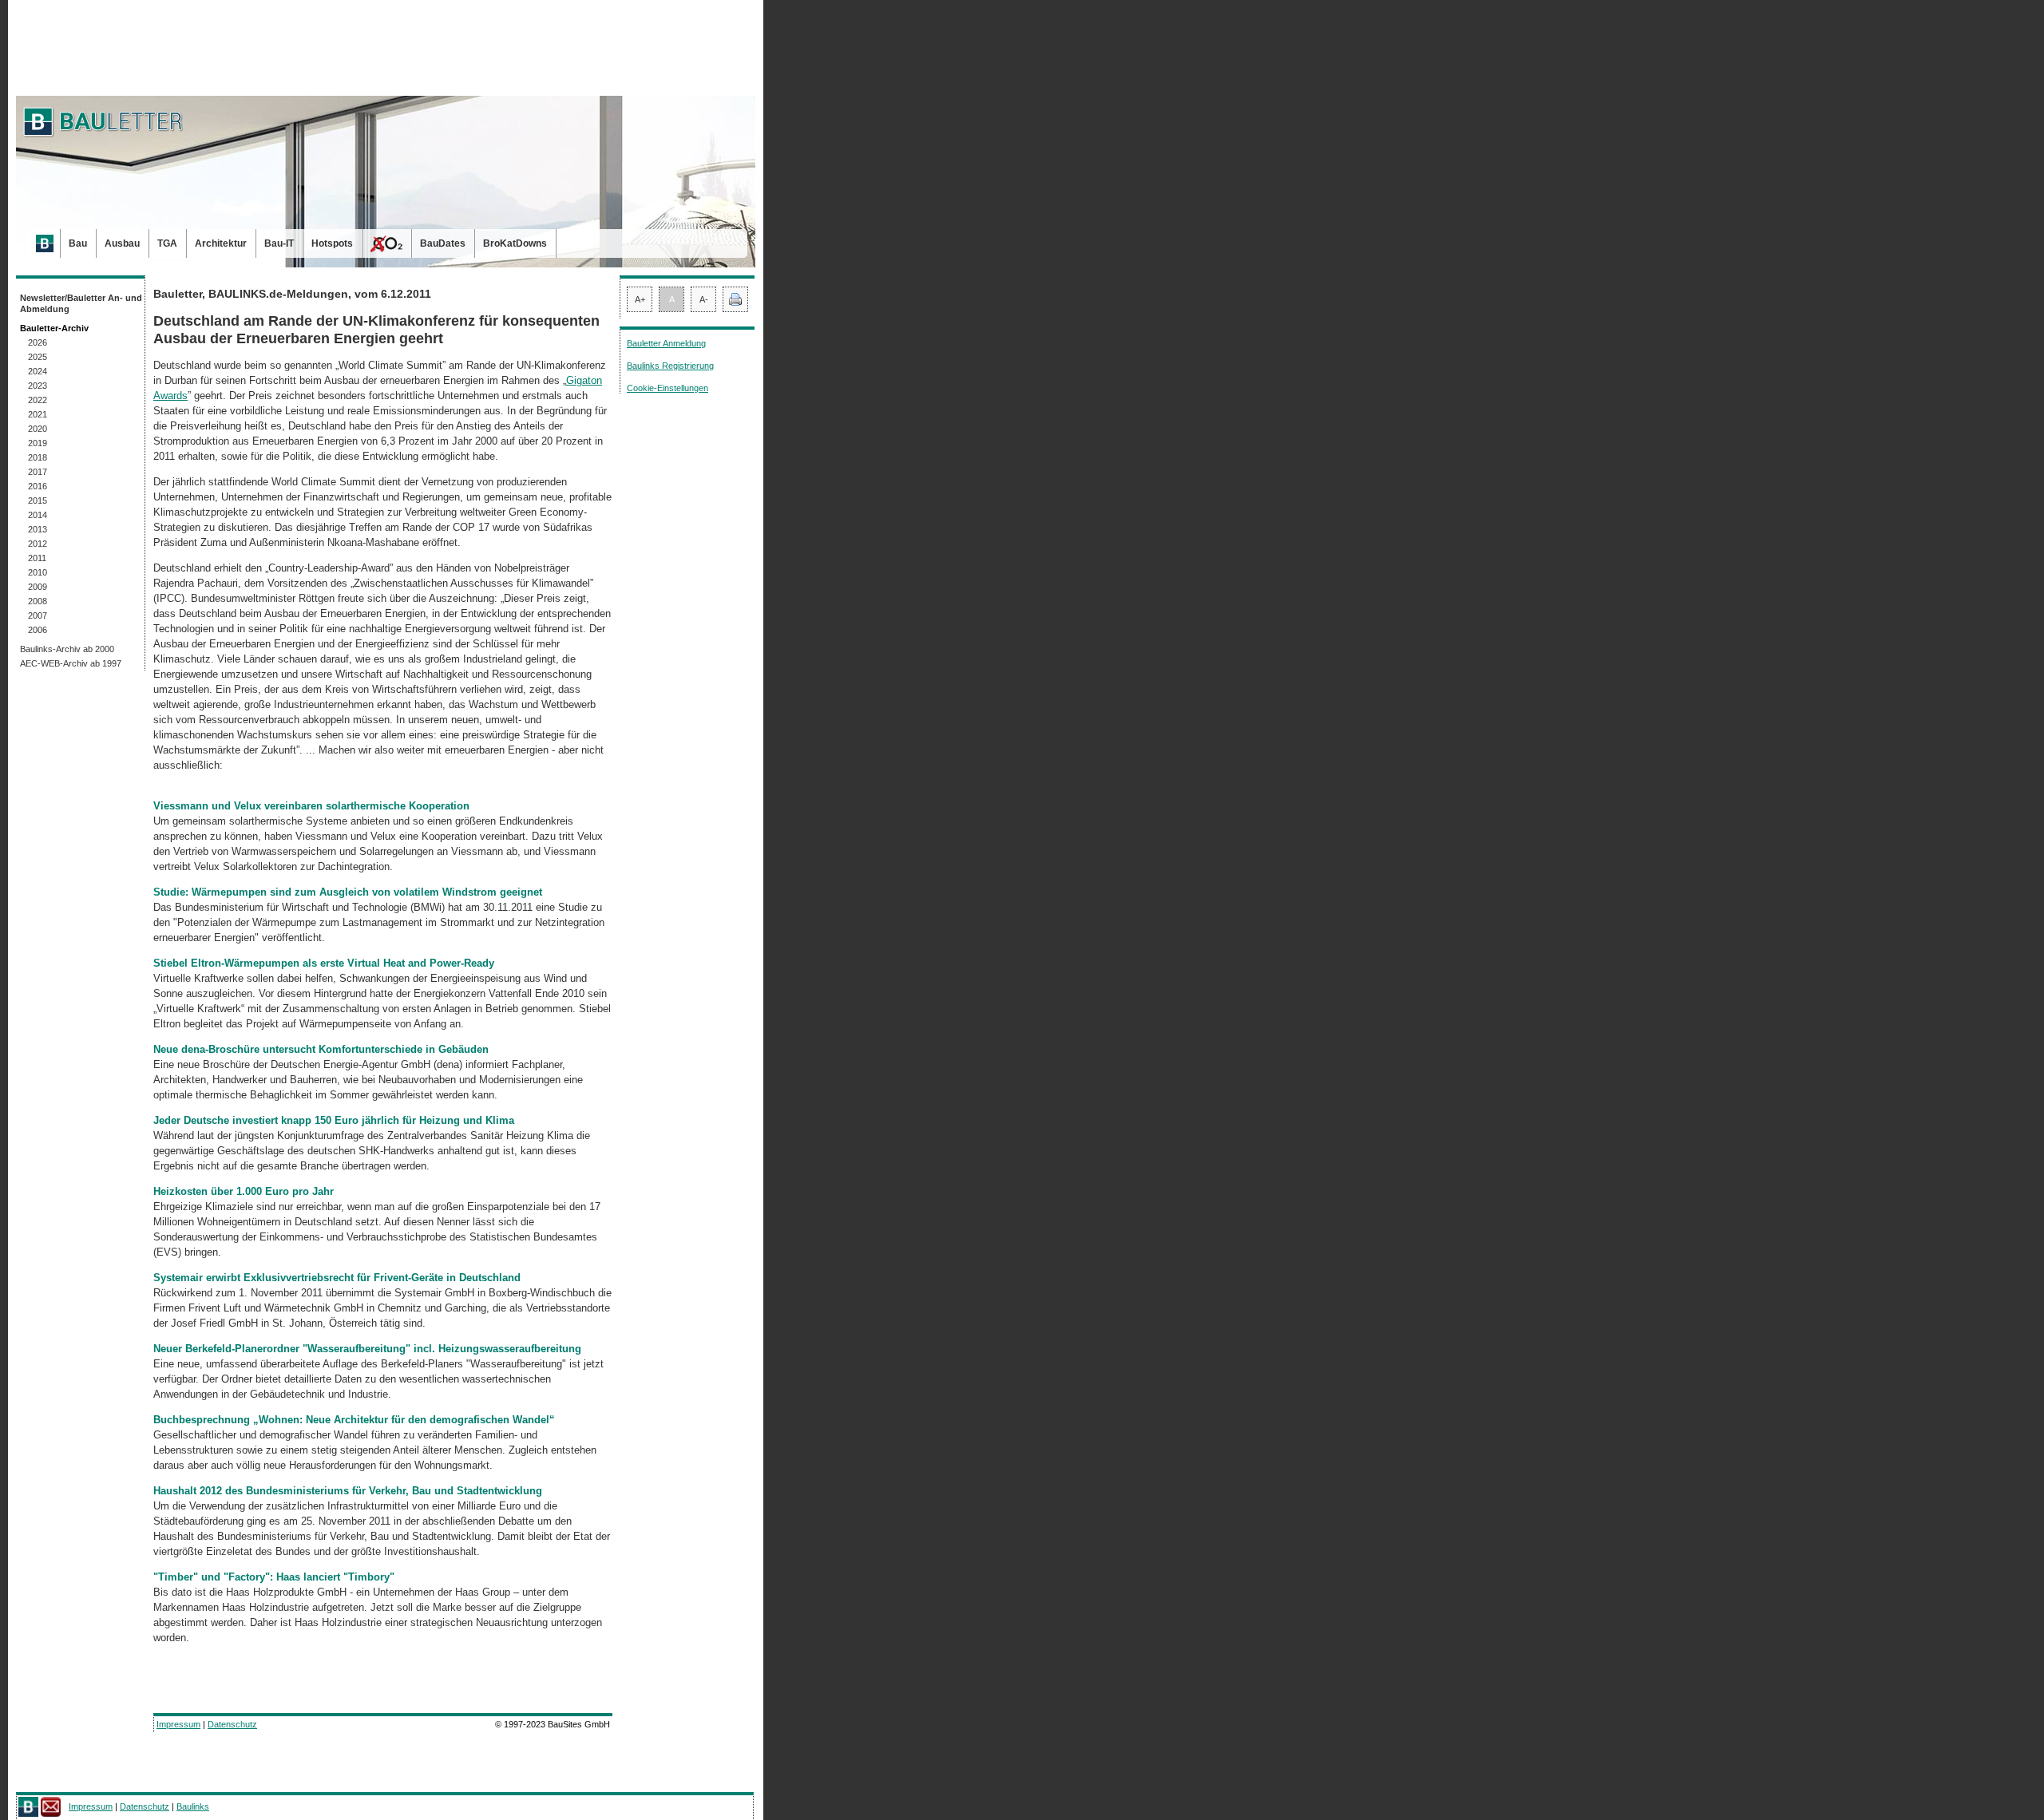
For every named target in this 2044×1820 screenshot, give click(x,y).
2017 (38, 472)
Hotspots (332, 243)
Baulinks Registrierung (670, 366)
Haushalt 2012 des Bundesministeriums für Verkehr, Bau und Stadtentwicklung (348, 1491)
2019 (38, 443)
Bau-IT (279, 243)
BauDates (443, 243)
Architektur (221, 243)
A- (704, 299)
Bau (78, 243)
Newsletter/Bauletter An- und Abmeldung (81, 303)
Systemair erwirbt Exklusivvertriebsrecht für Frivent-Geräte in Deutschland (337, 1278)
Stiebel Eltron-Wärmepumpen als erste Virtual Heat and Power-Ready (324, 963)
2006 (38, 630)
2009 (38, 587)
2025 (38, 357)
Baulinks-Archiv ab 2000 (67, 649)
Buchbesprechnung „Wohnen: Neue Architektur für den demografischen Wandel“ (354, 1420)
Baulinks (193, 1806)
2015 (38, 500)
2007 (38, 615)
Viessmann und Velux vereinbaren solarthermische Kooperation (311, 806)
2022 (38, 400)
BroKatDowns (515, 243)
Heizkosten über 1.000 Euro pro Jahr (244, 1191)
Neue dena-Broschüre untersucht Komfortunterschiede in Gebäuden (321, 1049)
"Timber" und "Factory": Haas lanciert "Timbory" (274, 1577)
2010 (38, 572)
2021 (38, 414)
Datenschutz (232, 1724)
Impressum (178, 1724)
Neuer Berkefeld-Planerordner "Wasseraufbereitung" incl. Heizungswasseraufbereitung (367, 1349)
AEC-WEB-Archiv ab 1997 (71, 663)
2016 (38, 486)
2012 (38, 544)
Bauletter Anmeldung (666, 343)
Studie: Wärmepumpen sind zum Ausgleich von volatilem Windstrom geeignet (348, 892)
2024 (38, 371)
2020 (38, 429)
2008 (38, 601)
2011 (37, 558)
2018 (38, 457)
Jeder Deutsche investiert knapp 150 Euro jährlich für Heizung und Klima (334, 1120)
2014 (38, 515)
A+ (640, 299)
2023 (38, 386)
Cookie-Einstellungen (667, 388)
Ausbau (122, 243)
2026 (38, 342)
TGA (167, 243)
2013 (38, 529)
